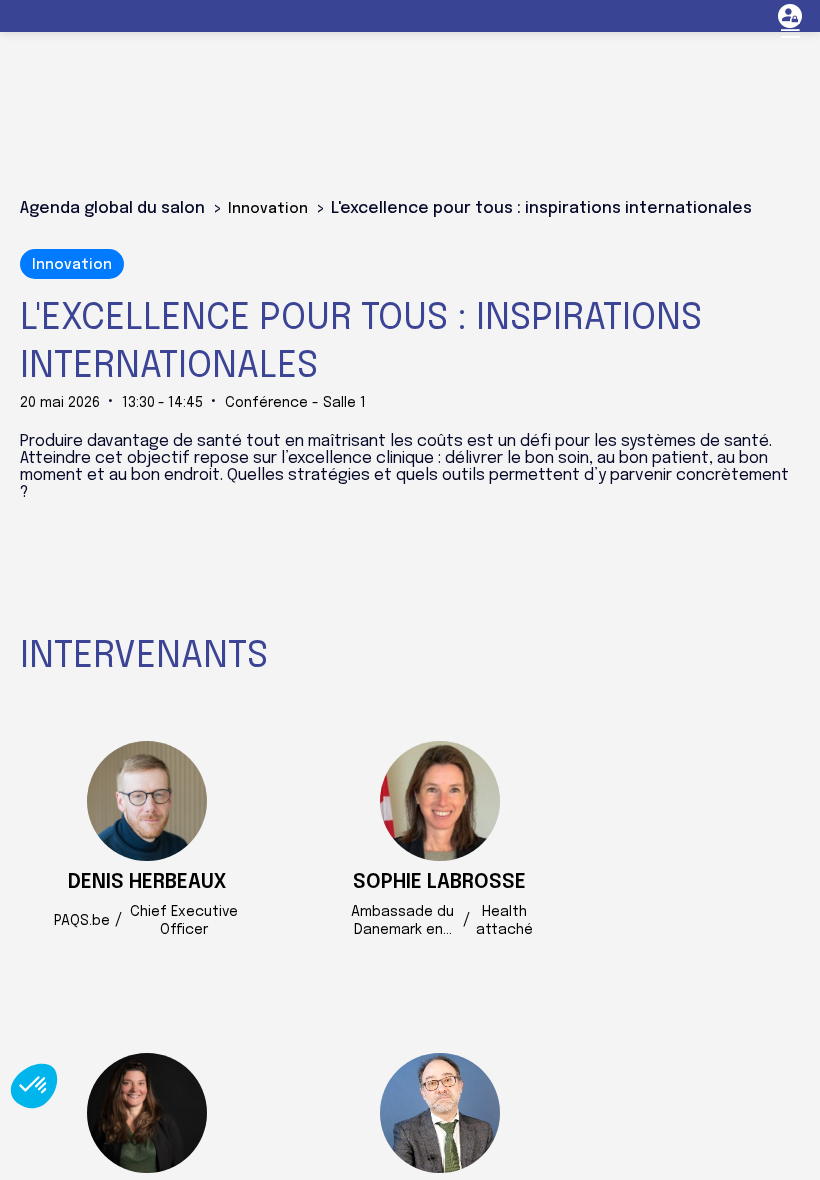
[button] (790, 30)
